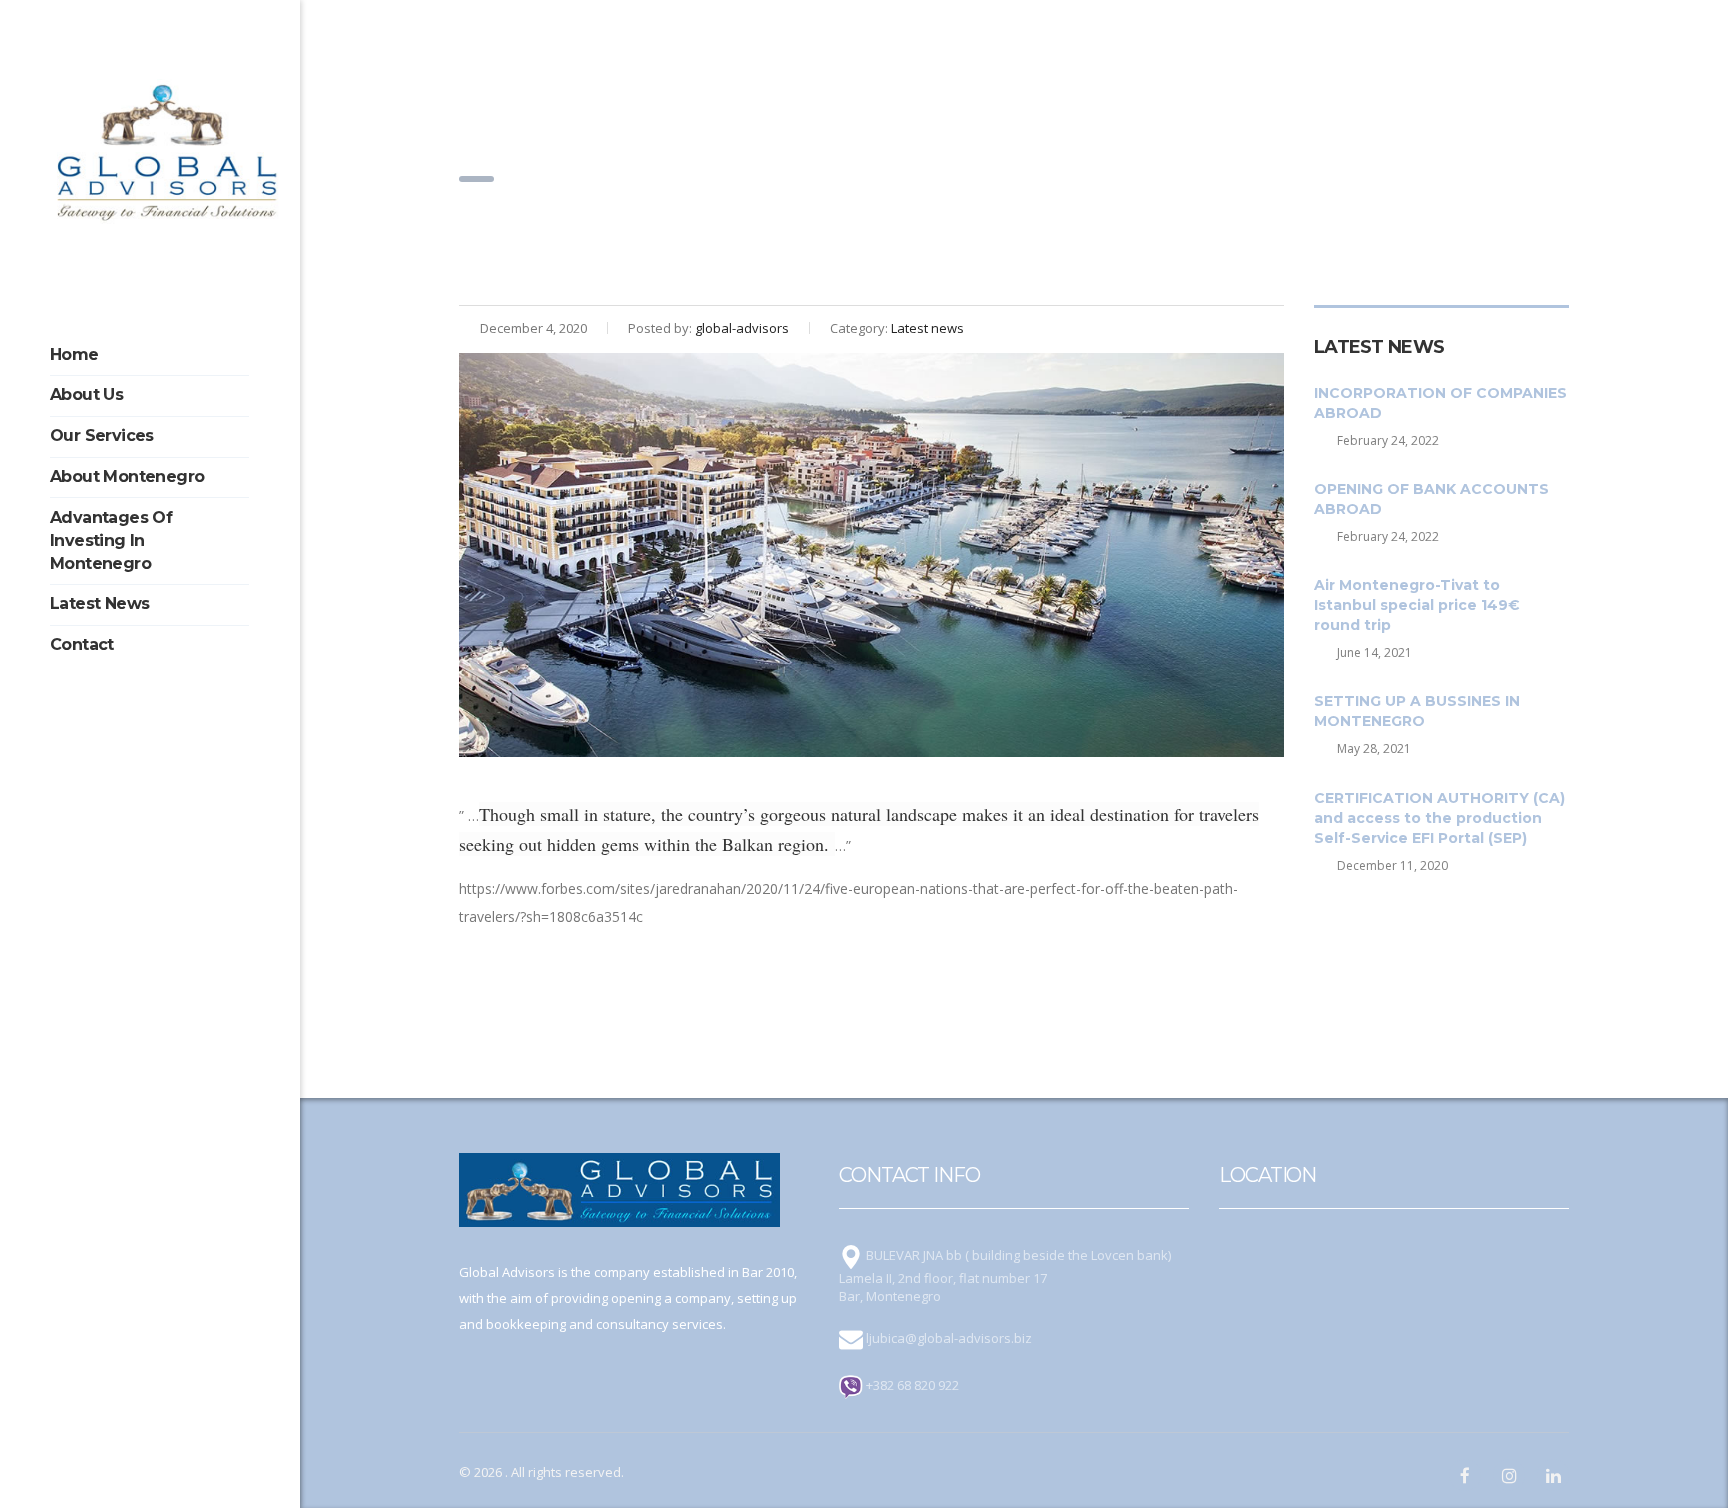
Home (74, 354)
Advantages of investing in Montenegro (111, 540)
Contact (82, 644)
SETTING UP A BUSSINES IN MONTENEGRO (1417, 711)
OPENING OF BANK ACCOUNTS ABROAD (1431, 499)
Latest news (99, 603)
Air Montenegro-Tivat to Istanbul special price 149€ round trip (1417, 605)
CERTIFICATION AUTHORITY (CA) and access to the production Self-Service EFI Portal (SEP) (1439, 818)
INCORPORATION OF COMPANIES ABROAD (1440, 403)
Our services (102, 435)
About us (86, 394)
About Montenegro (127, 476)
